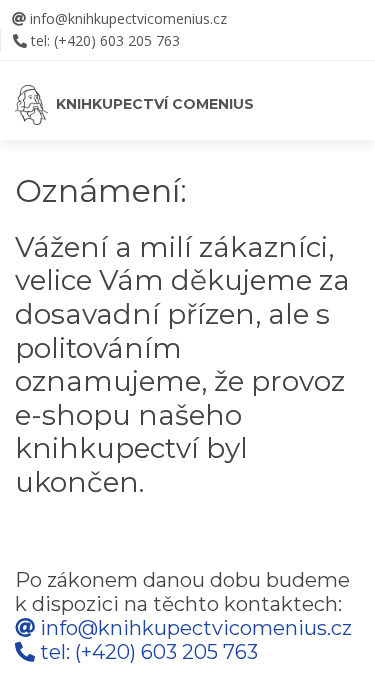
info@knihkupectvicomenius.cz (126, 18)
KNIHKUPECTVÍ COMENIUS (151, 104)
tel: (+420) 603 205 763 (105, 40)
